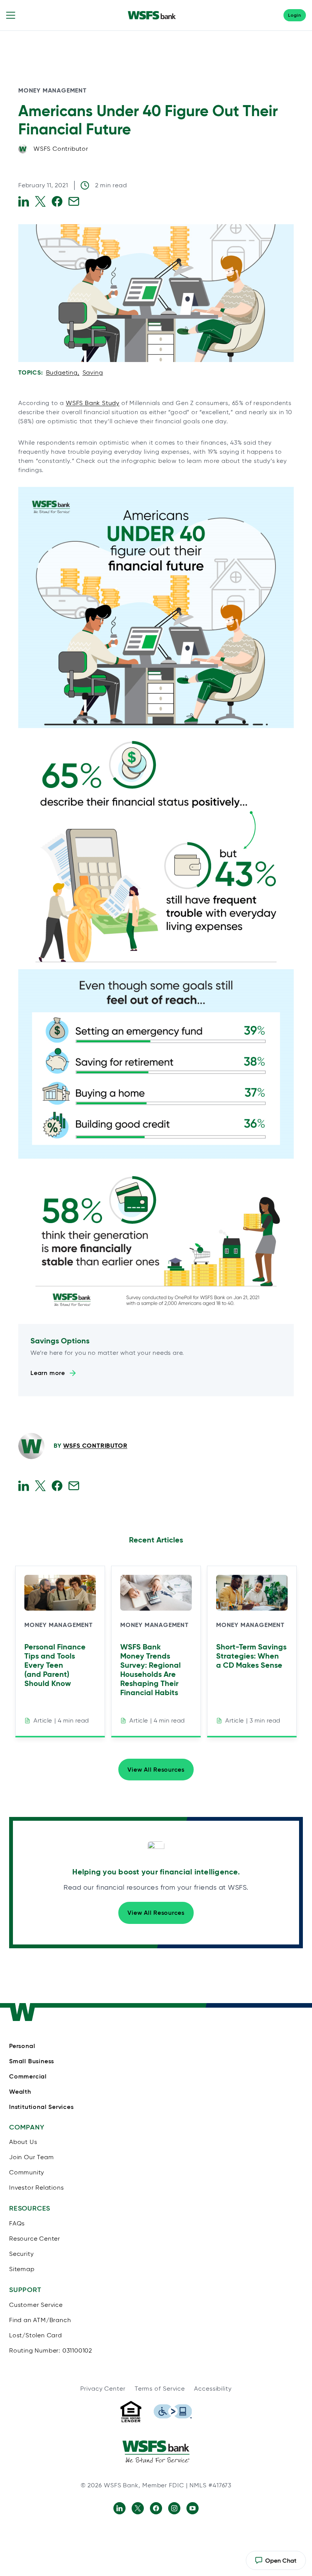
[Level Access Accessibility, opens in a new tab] (173, 2412)
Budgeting (62, 372)
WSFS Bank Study (93, 403)
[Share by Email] (74, 201)
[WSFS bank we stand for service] (156, 2452)
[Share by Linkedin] (24, 201)
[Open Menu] (11, 15)
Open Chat (276, 2563)
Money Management (53, 90)
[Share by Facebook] (57, 201)
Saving (93, 372)
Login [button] (295, 15)
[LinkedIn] (119, 2508)
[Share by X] (40, 201)
